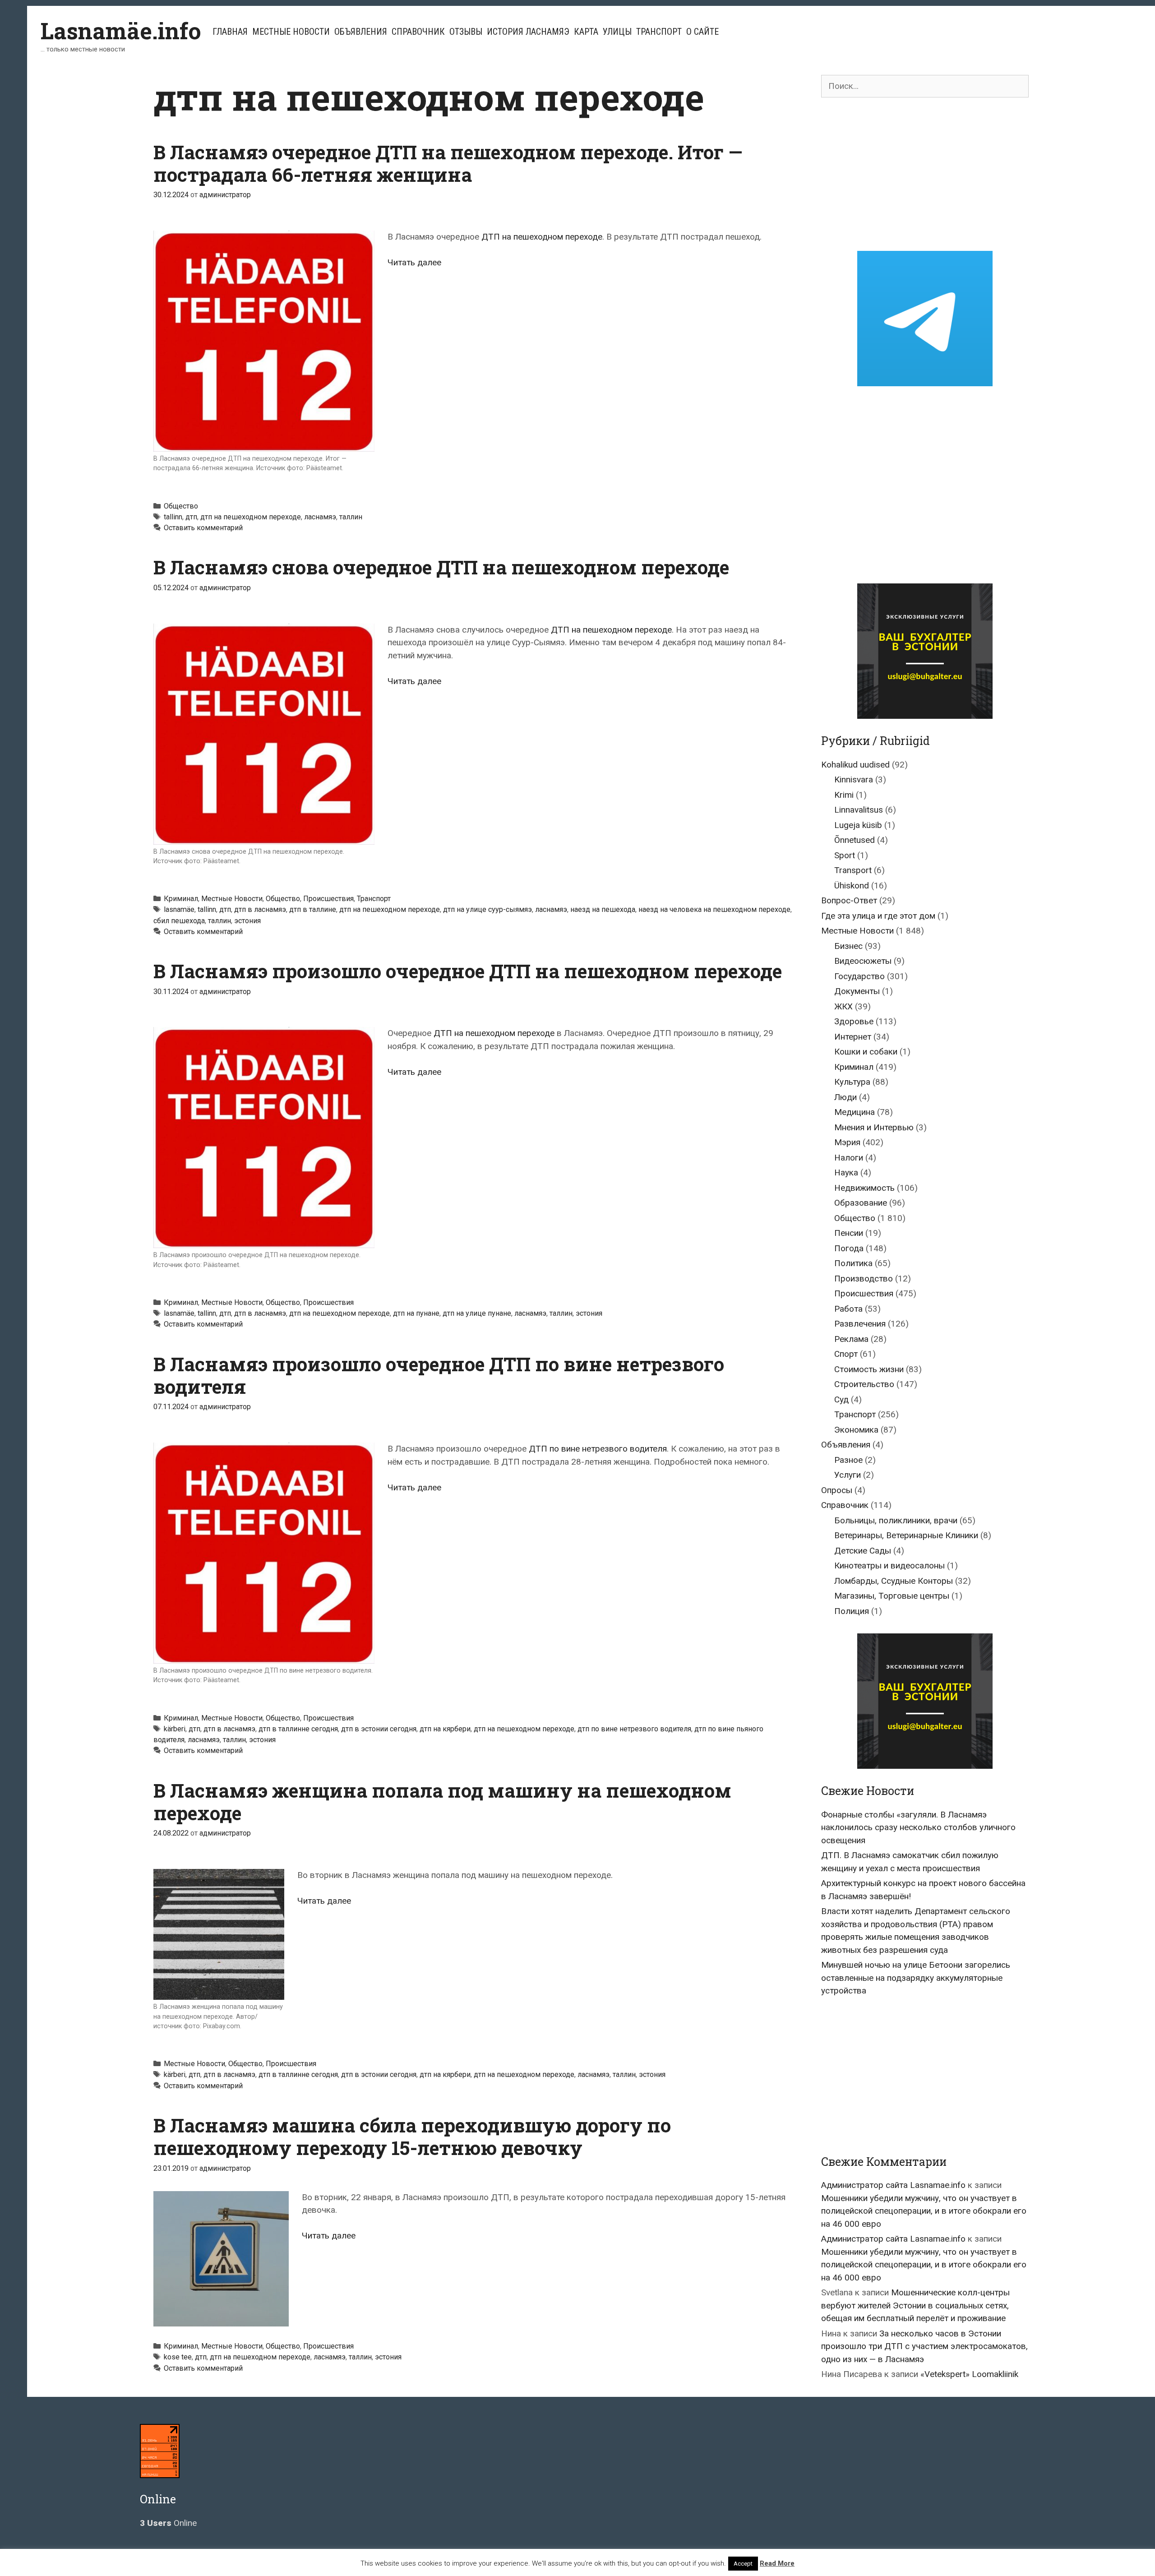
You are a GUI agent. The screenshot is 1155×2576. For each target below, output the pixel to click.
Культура (852, 1082)
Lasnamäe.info (121, 31)
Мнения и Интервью (874, 1127)
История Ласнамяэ (528, 32)
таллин (351, 517)
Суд (841, 1399)
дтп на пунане (416, 1313)
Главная (230, 32)
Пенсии (849, 1233)
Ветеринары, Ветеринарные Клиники (906, 1535)
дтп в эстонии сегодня (379, 1729)
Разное (848, 1460)
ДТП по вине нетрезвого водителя (598, 1449)
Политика (853, 1263)
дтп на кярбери (445, 1729)
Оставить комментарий (203, 528)
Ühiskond (852, 886)
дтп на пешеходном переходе (251, 517)
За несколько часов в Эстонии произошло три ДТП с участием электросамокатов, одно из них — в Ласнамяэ (924, 2346)
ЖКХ (843, 1006)
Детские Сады (863, 1551)
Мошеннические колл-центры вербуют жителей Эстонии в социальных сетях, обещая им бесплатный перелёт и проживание (915, 2305)
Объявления (361, 32)
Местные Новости (291, 32)
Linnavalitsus (859, 810)
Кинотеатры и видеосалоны (889, 1565)
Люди (845, 1097)
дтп (191, 517)
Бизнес (848, 946)
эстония (247, 921)
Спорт (846, 1354)
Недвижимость (864, 1188)
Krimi (844, 795)
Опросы (837, 1490)
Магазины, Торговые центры (892, 1596)
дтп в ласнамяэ (260, 909)
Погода (849, 1248)
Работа (848, 1309)
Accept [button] (743, 2564)
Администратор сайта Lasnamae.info (893, 2185)
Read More (777, 2563)
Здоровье (854, 1021)
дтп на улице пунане (477, 1313)
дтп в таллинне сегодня (298, 1729)
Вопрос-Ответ (849, 900)
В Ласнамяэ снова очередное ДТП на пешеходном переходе (441, 567)
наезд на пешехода (603, 909)
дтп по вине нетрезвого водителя (634, 1729)
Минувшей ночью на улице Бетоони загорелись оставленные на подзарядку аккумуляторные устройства (916, 1978)
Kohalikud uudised (855, 765)
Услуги (848, 1475)
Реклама (851, 1339)
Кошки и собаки (866, 1052)
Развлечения (860, 1324)
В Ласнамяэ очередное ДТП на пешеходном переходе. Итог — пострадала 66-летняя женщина (448, 163)
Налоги (849, 1158)
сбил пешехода (179, 921)
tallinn (173, 517)
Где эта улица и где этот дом (878, 916)
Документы (857, 991)
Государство (859, 976)
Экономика (856, 1430)
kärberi (175, 1729)
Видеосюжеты (863, 961)
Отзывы (466, 32)
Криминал (181, 899)
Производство (864, 1279)
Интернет (853, 1037)
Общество (181, 506)
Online (168, 2523)
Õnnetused (855, 840)
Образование (861, 1203)
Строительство (864, 1384)
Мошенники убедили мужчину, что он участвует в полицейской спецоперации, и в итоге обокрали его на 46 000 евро (924, 2211)
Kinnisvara (854, 779)
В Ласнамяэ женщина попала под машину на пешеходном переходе (442, 1801)
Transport (853, 870)
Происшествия (328, 899)
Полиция (852, 1611)
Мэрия (847, 1142)
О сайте (702, 32)
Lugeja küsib (858, 825)
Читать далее (414, 262)
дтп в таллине (313, 909)
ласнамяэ (320, 517)
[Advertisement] (925, 174)
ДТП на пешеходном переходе (542, 237)
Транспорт (659, 32)
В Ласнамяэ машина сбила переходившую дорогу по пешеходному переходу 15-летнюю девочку (412, 2136)
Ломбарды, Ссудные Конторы (894, 1581)
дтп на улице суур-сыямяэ (487, 909)
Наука (846, 1172)
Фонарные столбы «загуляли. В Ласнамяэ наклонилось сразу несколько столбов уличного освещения (918, 1827)
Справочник (418, 32)
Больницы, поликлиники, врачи (896, 1520)
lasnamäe (179, 909)
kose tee (178, 2357)
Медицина (855, 1112)
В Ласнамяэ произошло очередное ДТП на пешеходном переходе (468, 971)
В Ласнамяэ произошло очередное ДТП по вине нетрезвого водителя (439, 1375)
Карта (586, 32)
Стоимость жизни (869, 1369)
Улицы (617, 32)
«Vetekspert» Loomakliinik (969, 2374)
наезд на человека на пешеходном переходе (714, 909)
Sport (845, 855)
